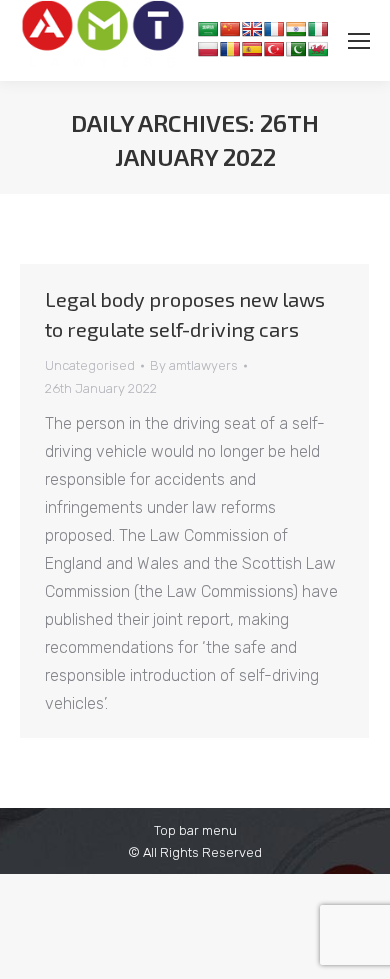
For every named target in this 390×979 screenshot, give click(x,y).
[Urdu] (296, 49)
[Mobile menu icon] (359, 41)
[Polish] (208, 49)
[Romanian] (230, 49)
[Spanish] (252, 49)
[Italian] (318, 29)
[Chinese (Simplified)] (230, 29)
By (194, 365)
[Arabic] (208, 29)
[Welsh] (318, 49)
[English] (252, 29)
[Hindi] (296, 29)
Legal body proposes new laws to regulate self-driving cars (185, 314)
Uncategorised (90, 365)
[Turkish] (274, 49)
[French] (274, 29)
